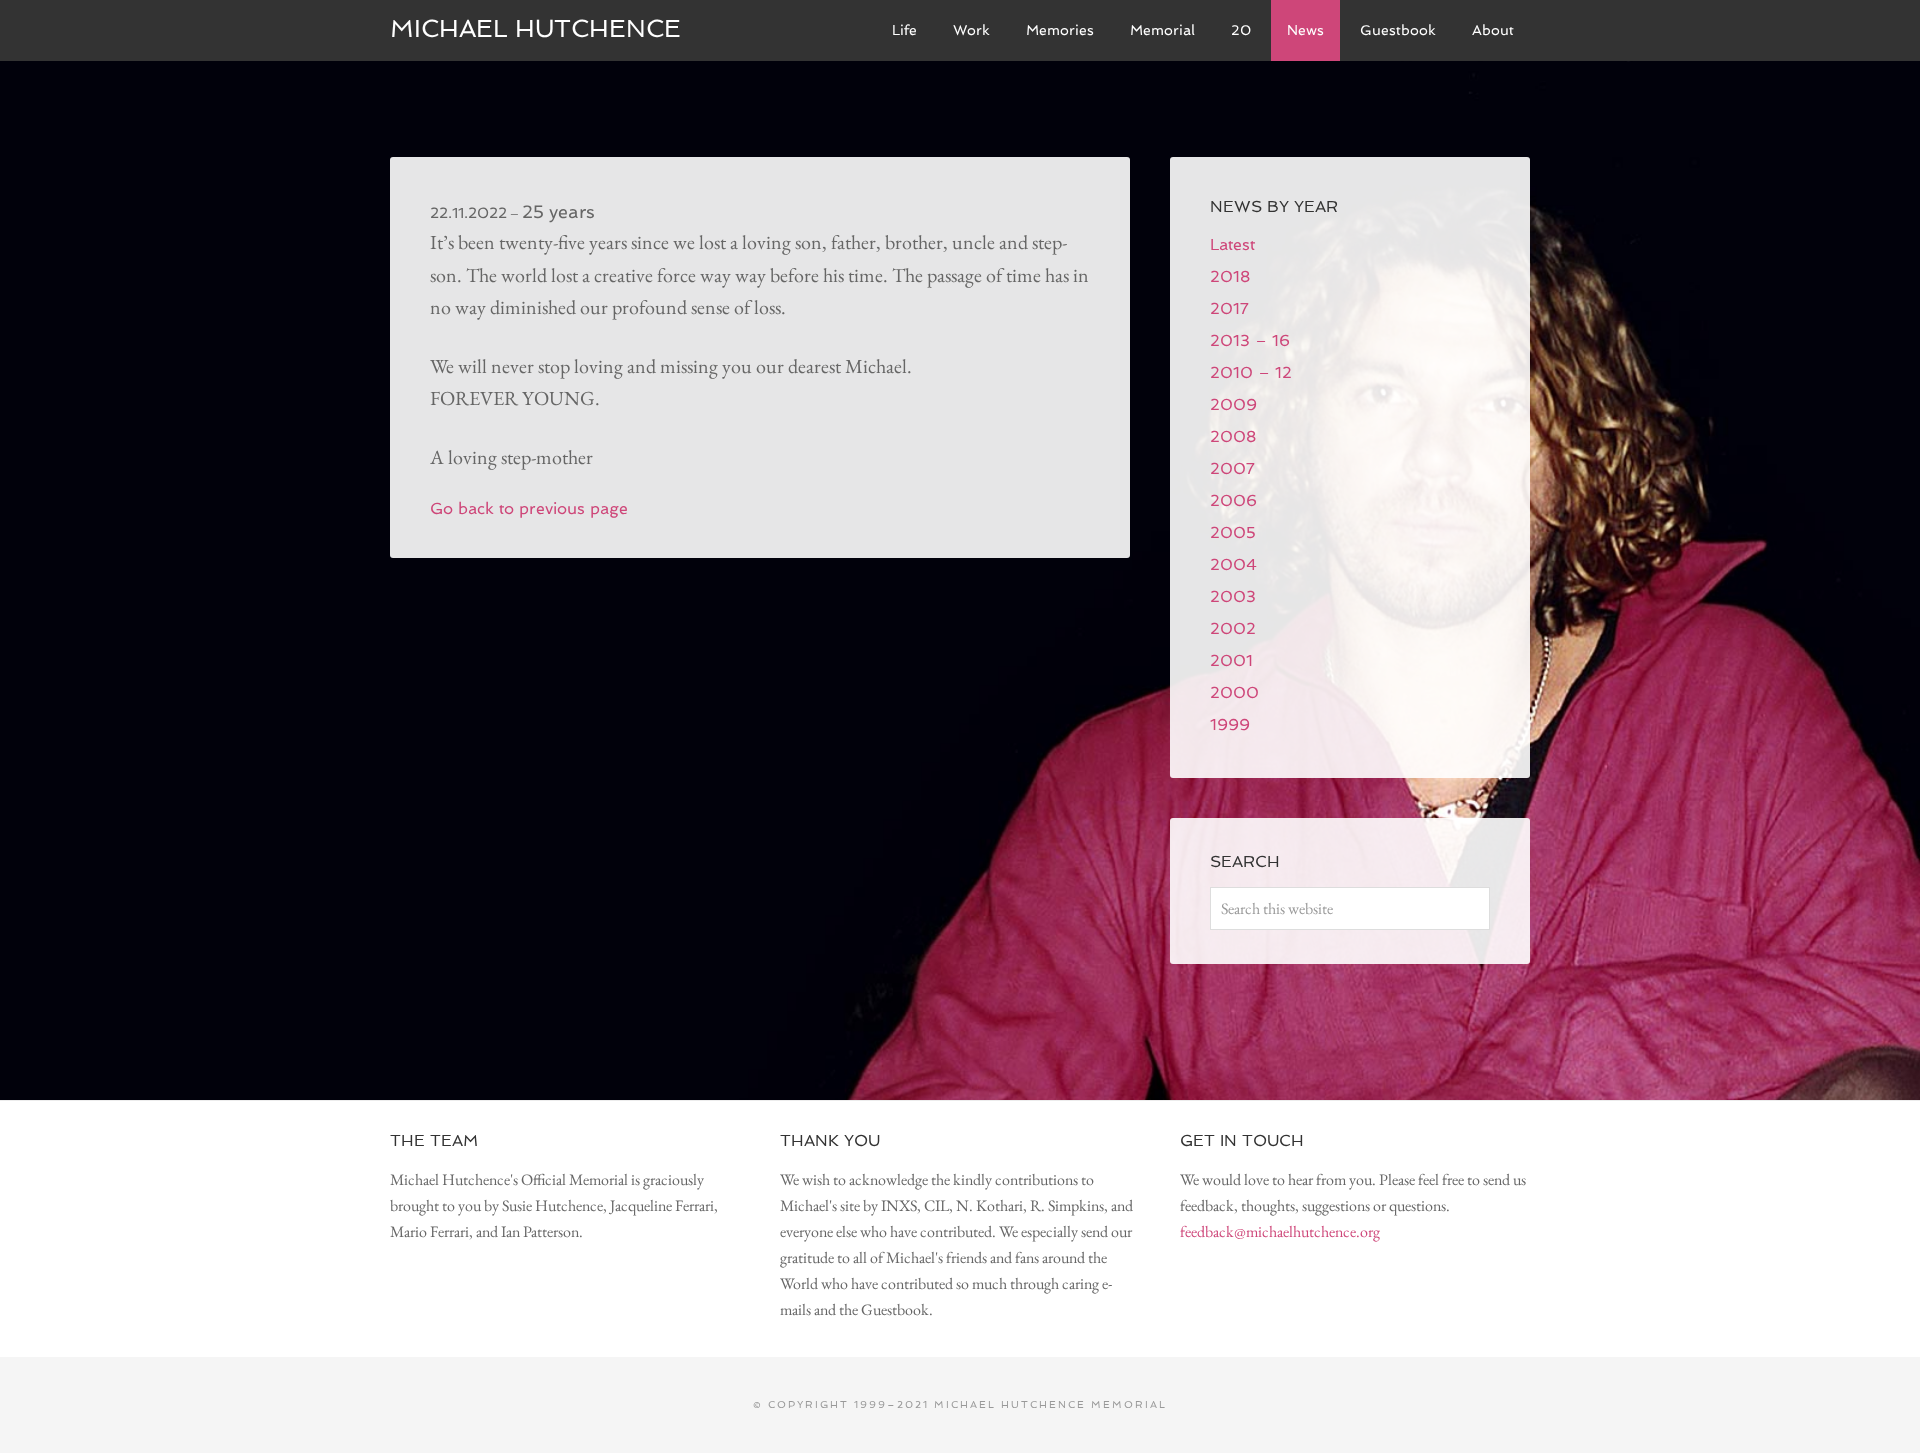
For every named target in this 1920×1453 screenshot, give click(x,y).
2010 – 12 (1251, 372)
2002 (1233, 628)
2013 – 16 (1250, 340)
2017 (1229, 308)
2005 (1233, 532)
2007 (1232, 468)
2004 (1233, 564)
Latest (1232, 244)
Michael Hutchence (535, 28)
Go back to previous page (529, 508)
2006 (1233, 500)
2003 (1233, 596)
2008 (1233, 436)
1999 (1230, 724)
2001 (1231, 660)
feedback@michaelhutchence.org (1280, 1231)
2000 (1234, 692)
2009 (1233, 404)
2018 (1230, 276)
